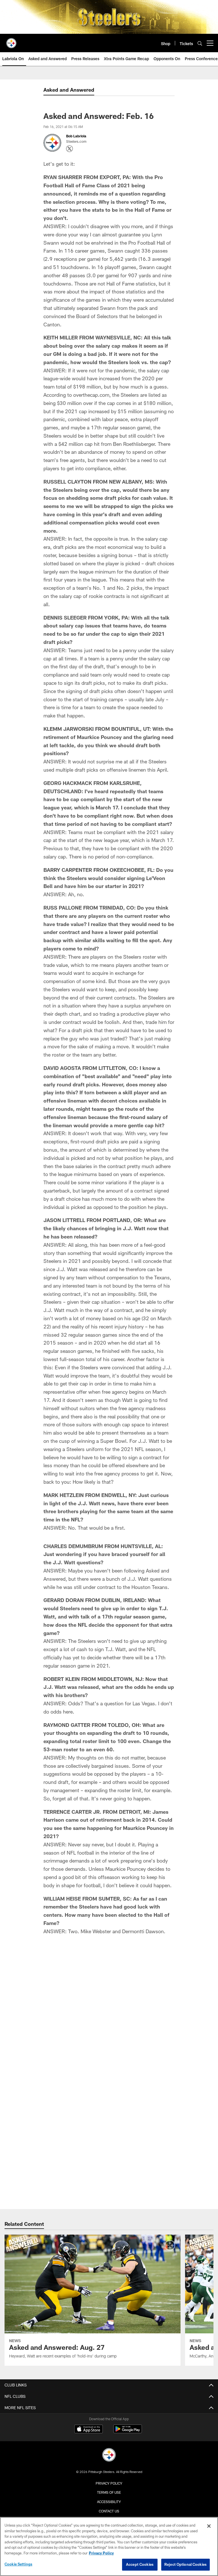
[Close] (209, 2526)
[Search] (200, 43)
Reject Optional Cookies (185, 2564)
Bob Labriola (76, 136)
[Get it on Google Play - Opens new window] (128, 2432)
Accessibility (109, 2502)
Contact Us (109, 2511)
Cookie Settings (18, 2564)
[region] (109, 2546)
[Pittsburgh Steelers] (109, 2456)
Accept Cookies (140, 2564)
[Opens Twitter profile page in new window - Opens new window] (70, 149)
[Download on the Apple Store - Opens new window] (89, 2430)
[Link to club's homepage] (11, 41)
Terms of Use (109, 2492)
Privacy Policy (109, 2483)
